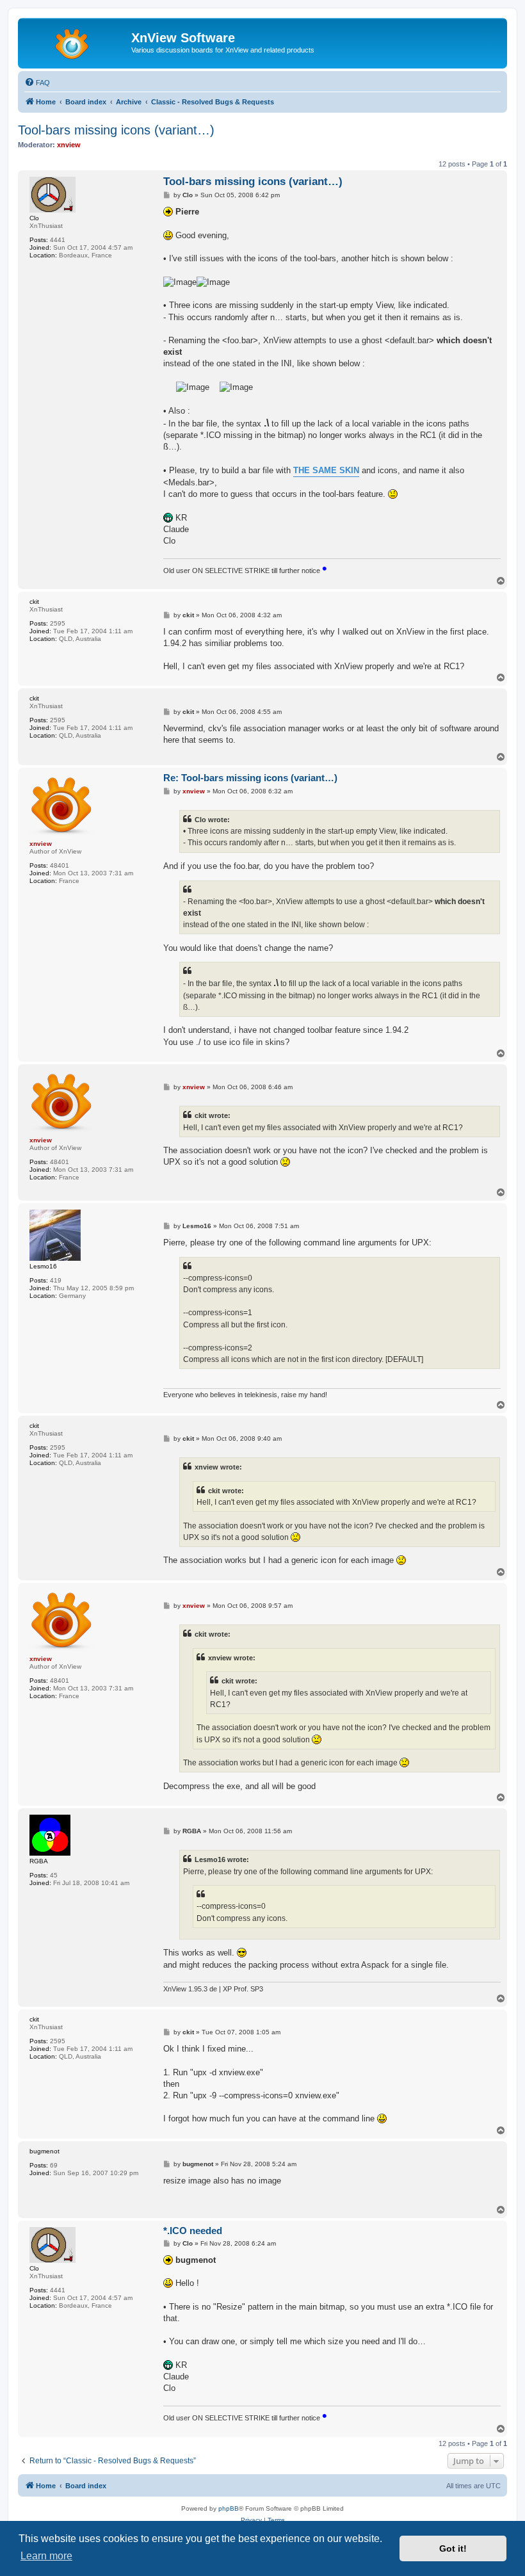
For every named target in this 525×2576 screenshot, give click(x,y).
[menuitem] (37, 83)
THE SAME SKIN (326, 470)
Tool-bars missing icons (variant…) (116, 130)
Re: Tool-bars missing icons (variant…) (250, 778)
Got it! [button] (453, 2548)
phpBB (229, 2508)
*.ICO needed (193, 2231)
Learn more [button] (46, 2556)
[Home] (76, 42)
